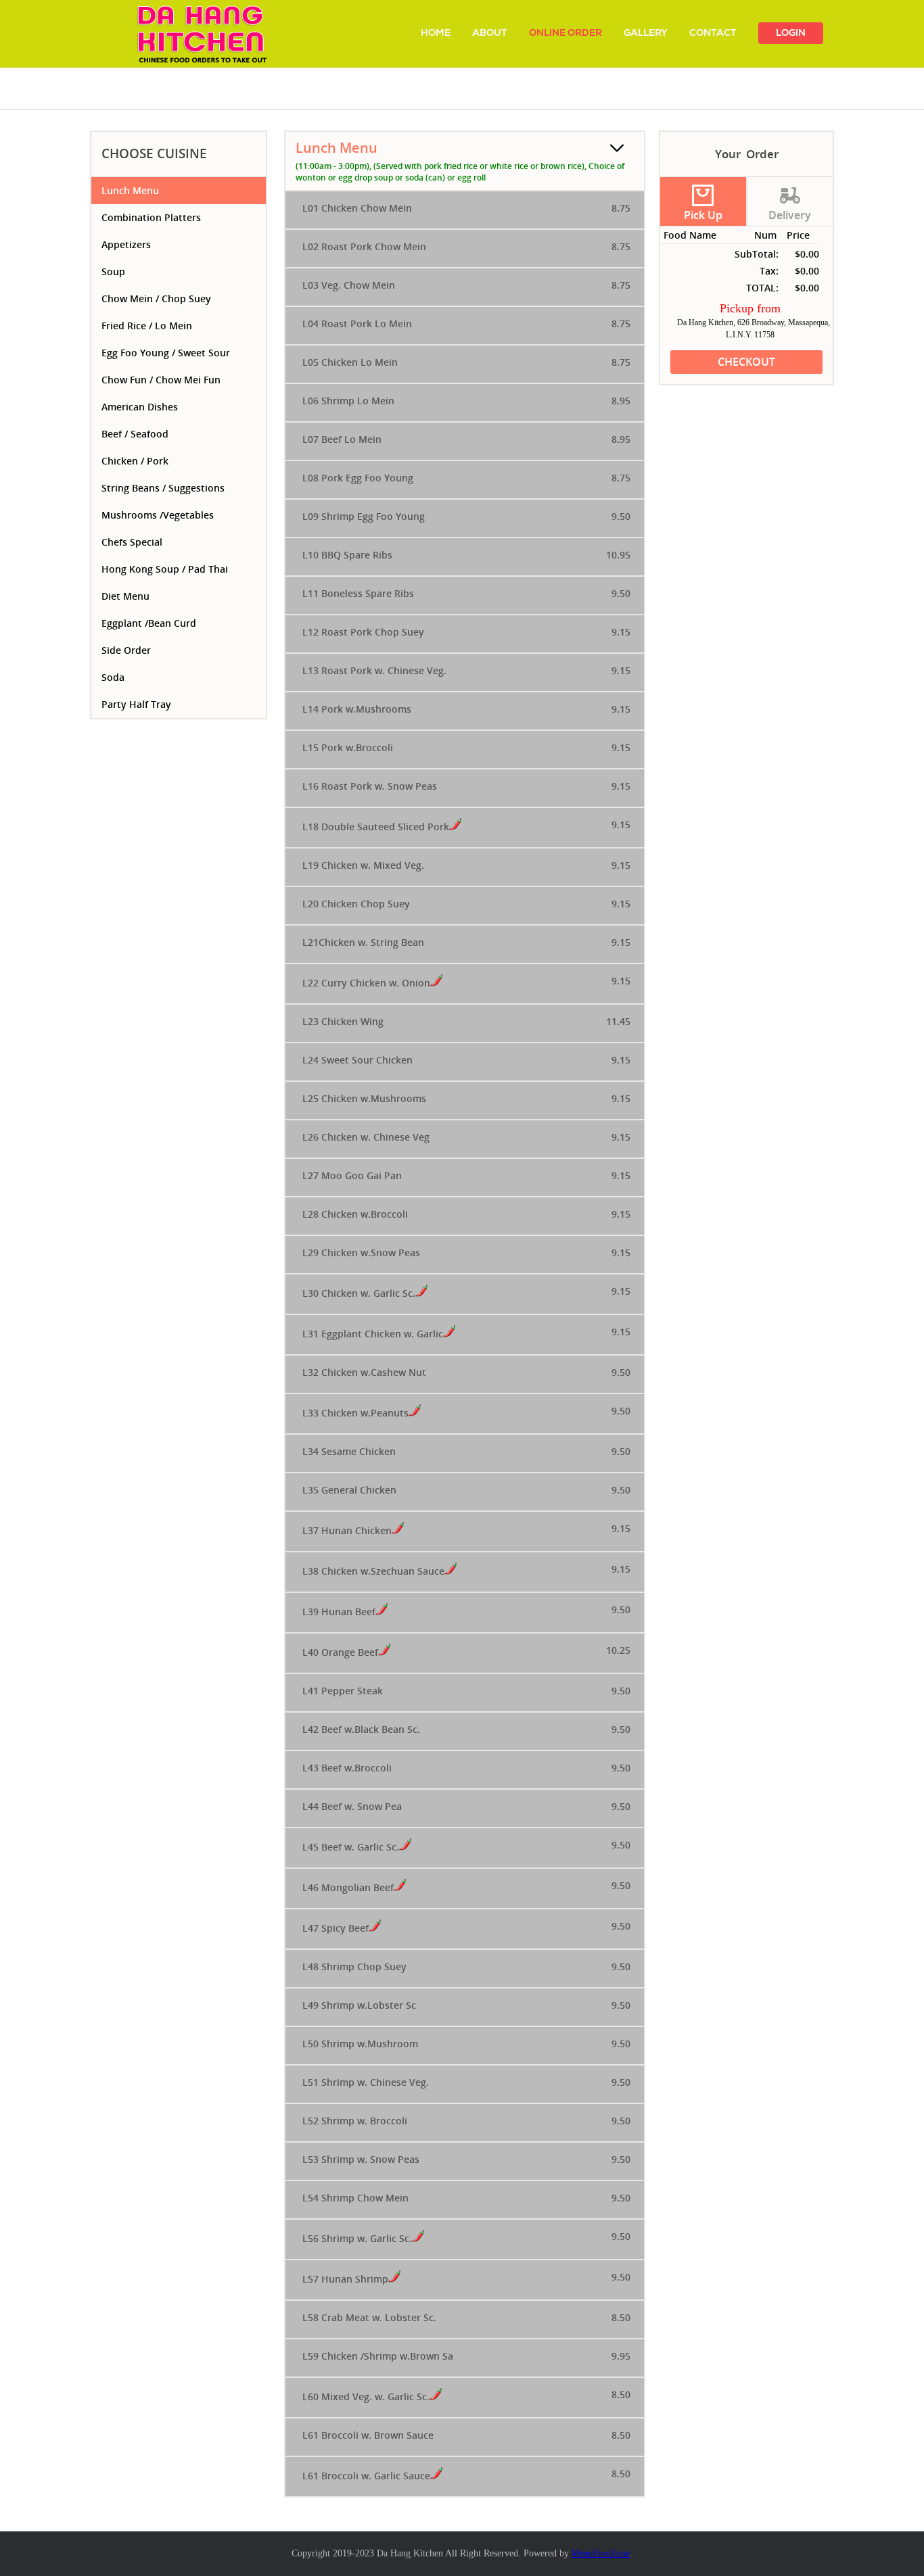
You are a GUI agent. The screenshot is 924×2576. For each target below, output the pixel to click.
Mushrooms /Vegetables (158, 515)
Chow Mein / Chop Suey (156, 299)
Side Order (126, 650)
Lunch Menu (130, 190)
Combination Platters (151, 217)
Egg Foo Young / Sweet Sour (166, 353)
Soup (113, 271)
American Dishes (140, 407)
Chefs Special (132, 542)
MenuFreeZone (601, 2553)
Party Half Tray (136, 704)
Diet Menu (125, 596)
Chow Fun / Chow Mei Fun (161, 380)
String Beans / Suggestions (163, 488)
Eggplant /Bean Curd (149, 623)
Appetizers (126, 244)
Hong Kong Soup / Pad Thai (165, 569)
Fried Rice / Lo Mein (147, 326)
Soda (113, 677)
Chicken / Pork (135, 461)
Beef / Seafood (135, 434)
